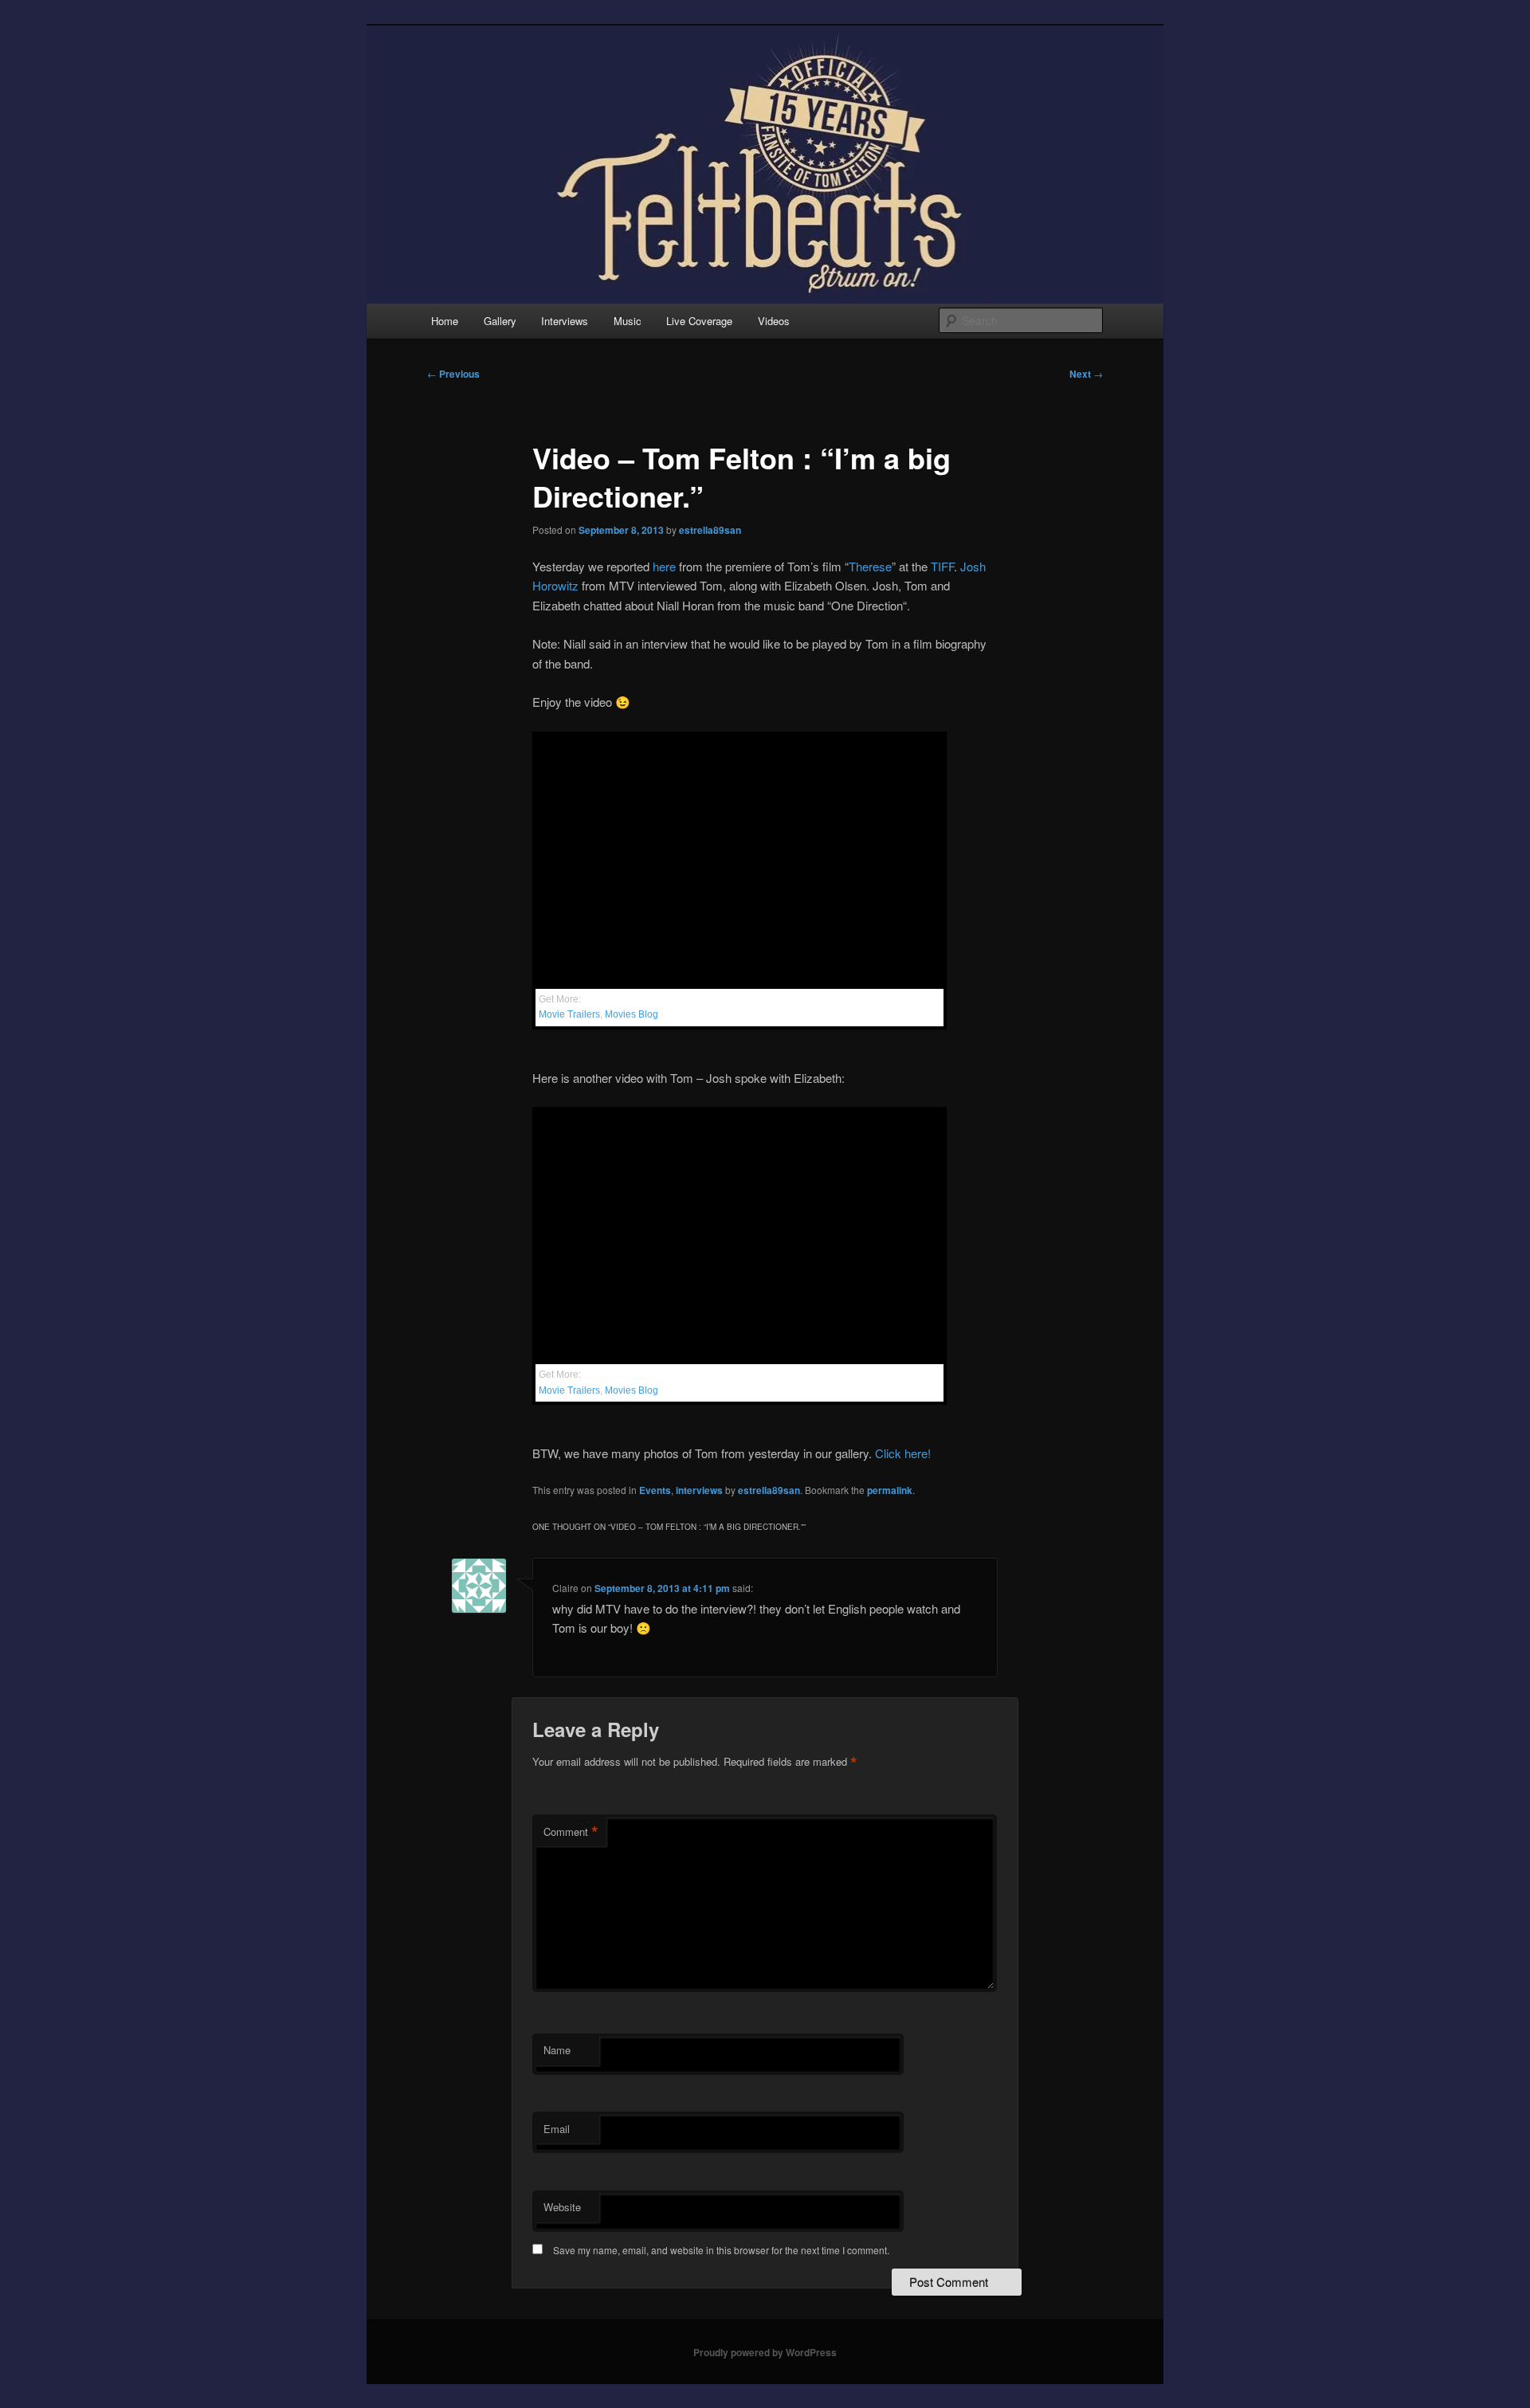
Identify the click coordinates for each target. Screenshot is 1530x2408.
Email (557, 2129)
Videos (774, 321)
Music (628, 321)
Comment (571, 1832)
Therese (870, 566)
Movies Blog (632, 1014)
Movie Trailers (569, 1014)
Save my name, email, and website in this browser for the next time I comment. (721, 2250)
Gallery (500, 321)
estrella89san (710, 530)
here (664, 566)
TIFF (942, 566)
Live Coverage (699, 321)
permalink (890, 1490)
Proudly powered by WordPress (765, 2352)
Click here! (903, 1453)
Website (562, 2207)
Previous (453, 374)
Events (655, 1490)
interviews (699, 1490)
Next (1086, 374)
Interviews (565, 321)
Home (445, 321)
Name (557, 2050)
